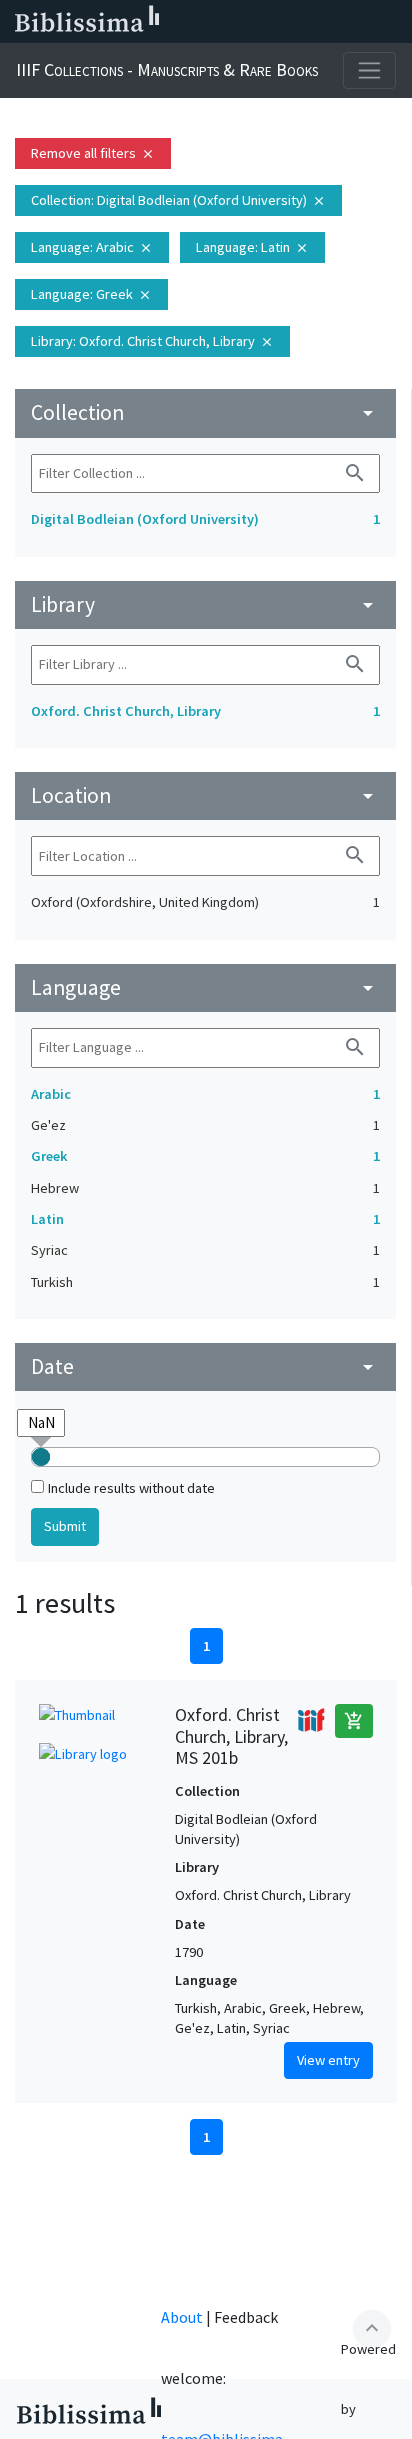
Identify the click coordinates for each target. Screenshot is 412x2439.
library (205, 604)
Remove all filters (93, 153)
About (182, 2317)
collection (205, 412)
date (205, 1366)
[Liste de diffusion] (200, 22)
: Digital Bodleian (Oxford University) (178, 200)
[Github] (360, 22)
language (205, 987)
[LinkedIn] (232, 22)
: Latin (252, 247)
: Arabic (92, 247)
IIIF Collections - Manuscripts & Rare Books (167, 69)
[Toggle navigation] (369, 70)
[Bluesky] (264, 22)
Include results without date (131, 1488)
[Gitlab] (392, 22)
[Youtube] (328, 22)
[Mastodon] (296, 22)
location (205, 795)
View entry (328, 2060)
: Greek (91, 294)
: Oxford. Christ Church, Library (152, 341)
